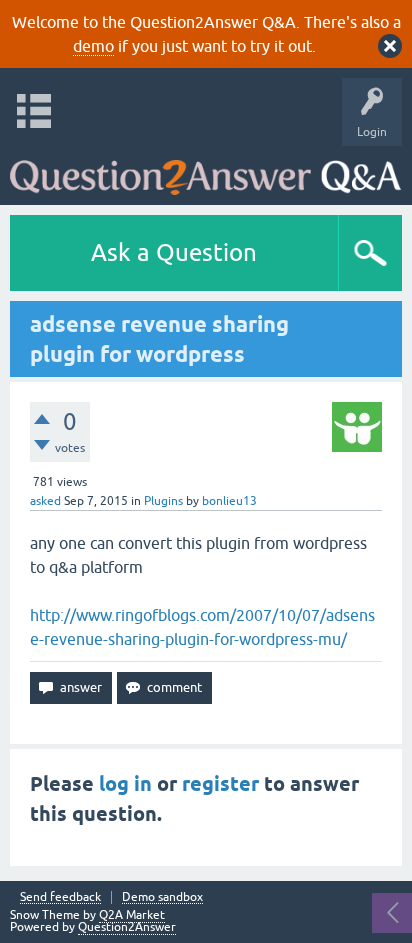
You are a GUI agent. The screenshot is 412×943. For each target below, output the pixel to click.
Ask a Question (174, 252)
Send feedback (60, 897)
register (220, 784)
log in (125, 784)
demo (93, 46)
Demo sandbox (162, 897)
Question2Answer (127, 927)
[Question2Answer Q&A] (205, 170)
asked (45, 501)
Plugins (163, 501)
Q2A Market (132, 915)
